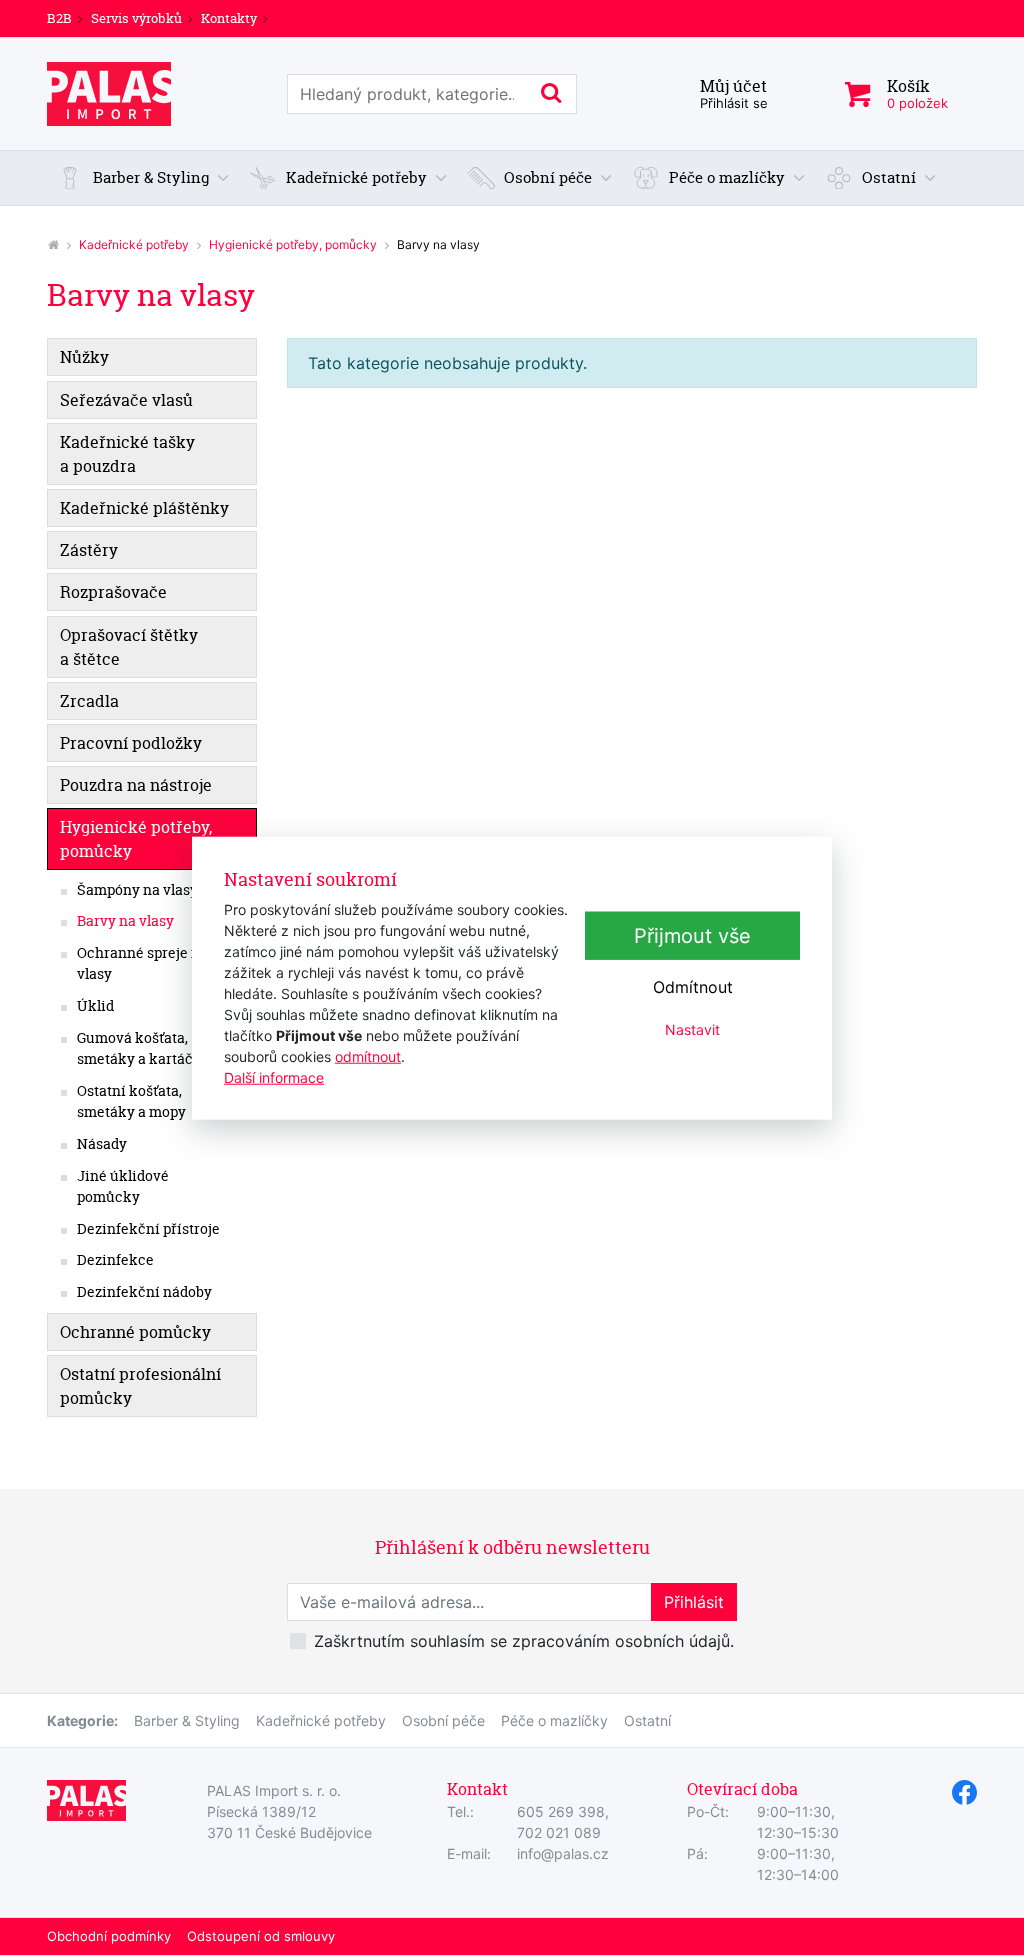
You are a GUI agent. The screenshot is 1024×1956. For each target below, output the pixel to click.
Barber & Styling (187, 1720)
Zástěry (89, 550)
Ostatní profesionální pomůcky (140, 1386)
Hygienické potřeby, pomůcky (293, 244)
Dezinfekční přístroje (148, 1229)
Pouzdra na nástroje (136, 785)
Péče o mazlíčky (554, 1720)
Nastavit (692, 1029)
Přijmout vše (692, 936)
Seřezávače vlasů (126, 400)
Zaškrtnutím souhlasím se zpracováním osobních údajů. (524, 1641)
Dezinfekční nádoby (144, 1292)
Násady (102, 1144)
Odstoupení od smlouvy (261, 1936)
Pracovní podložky (131, 743)
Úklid (95, 1006)
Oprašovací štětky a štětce (129, 647)
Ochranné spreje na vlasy (142, 964)
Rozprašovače (113, 592)
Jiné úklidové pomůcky (123, 1187)
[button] (143, 178)
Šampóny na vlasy (137, 890)
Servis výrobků (136, 18)
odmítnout (368, 1055)
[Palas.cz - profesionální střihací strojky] (53, 244)
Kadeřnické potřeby (134, 244)
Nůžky (84, 357)
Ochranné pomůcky (135, 1332)
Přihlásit (694, 1602)
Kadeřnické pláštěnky (144, 508)
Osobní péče (443, 1720)
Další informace (274, 1076)
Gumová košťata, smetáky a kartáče (139, 1049)
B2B (59, 18)
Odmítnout (693, 987)
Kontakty (229, 18)
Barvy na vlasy (125, 921)
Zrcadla (89, 701)
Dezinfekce (115, 1260)
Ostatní (647, 1720)
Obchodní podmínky (109, 1936)
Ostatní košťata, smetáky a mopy (131, 1102)
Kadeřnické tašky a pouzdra (127, 454)
